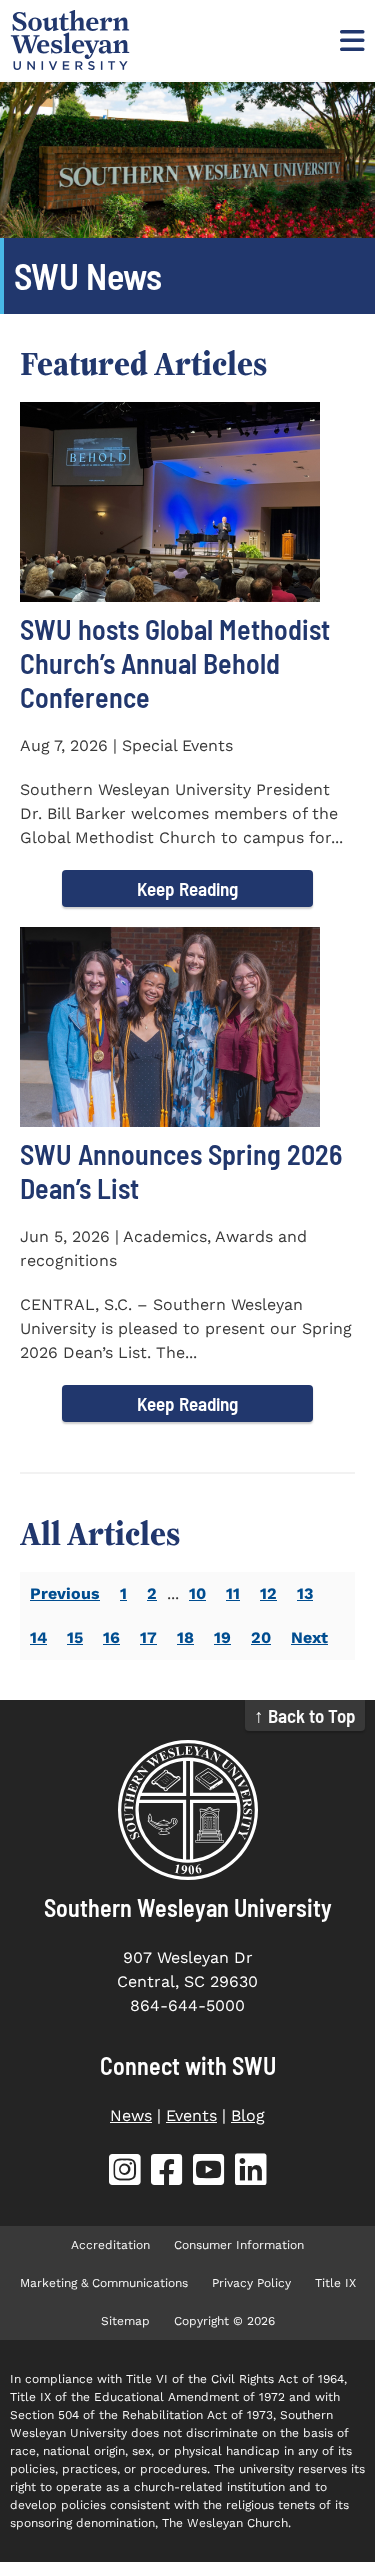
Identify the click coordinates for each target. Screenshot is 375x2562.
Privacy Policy (251, 2283)
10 (197, 1593)
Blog (248, 2115)
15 (75, 1637)
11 (233, 1593)
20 (261, 1637)
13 (305, 1593)
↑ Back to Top (305, 1715)
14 (38, 1637)
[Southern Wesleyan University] (187, 1810)
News (131, 2115)
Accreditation (110, 2245)
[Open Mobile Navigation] (350, 40)
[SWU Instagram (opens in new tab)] (125, 2173)
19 (222, 1637)
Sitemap (125, 2321)
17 (148, 1637)
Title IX (335, 2283)
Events (191, 2115)
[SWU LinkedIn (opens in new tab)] (251, 2173)
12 (268, 1593)
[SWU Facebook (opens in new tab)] (167, 2173)
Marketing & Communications (104, 2283)
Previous (65, 1593)
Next (309, 1637)
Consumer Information (239, 2245)
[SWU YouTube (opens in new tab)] (209, 2173)
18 (185, 1637)
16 (111, 1637)
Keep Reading (187, 888)
